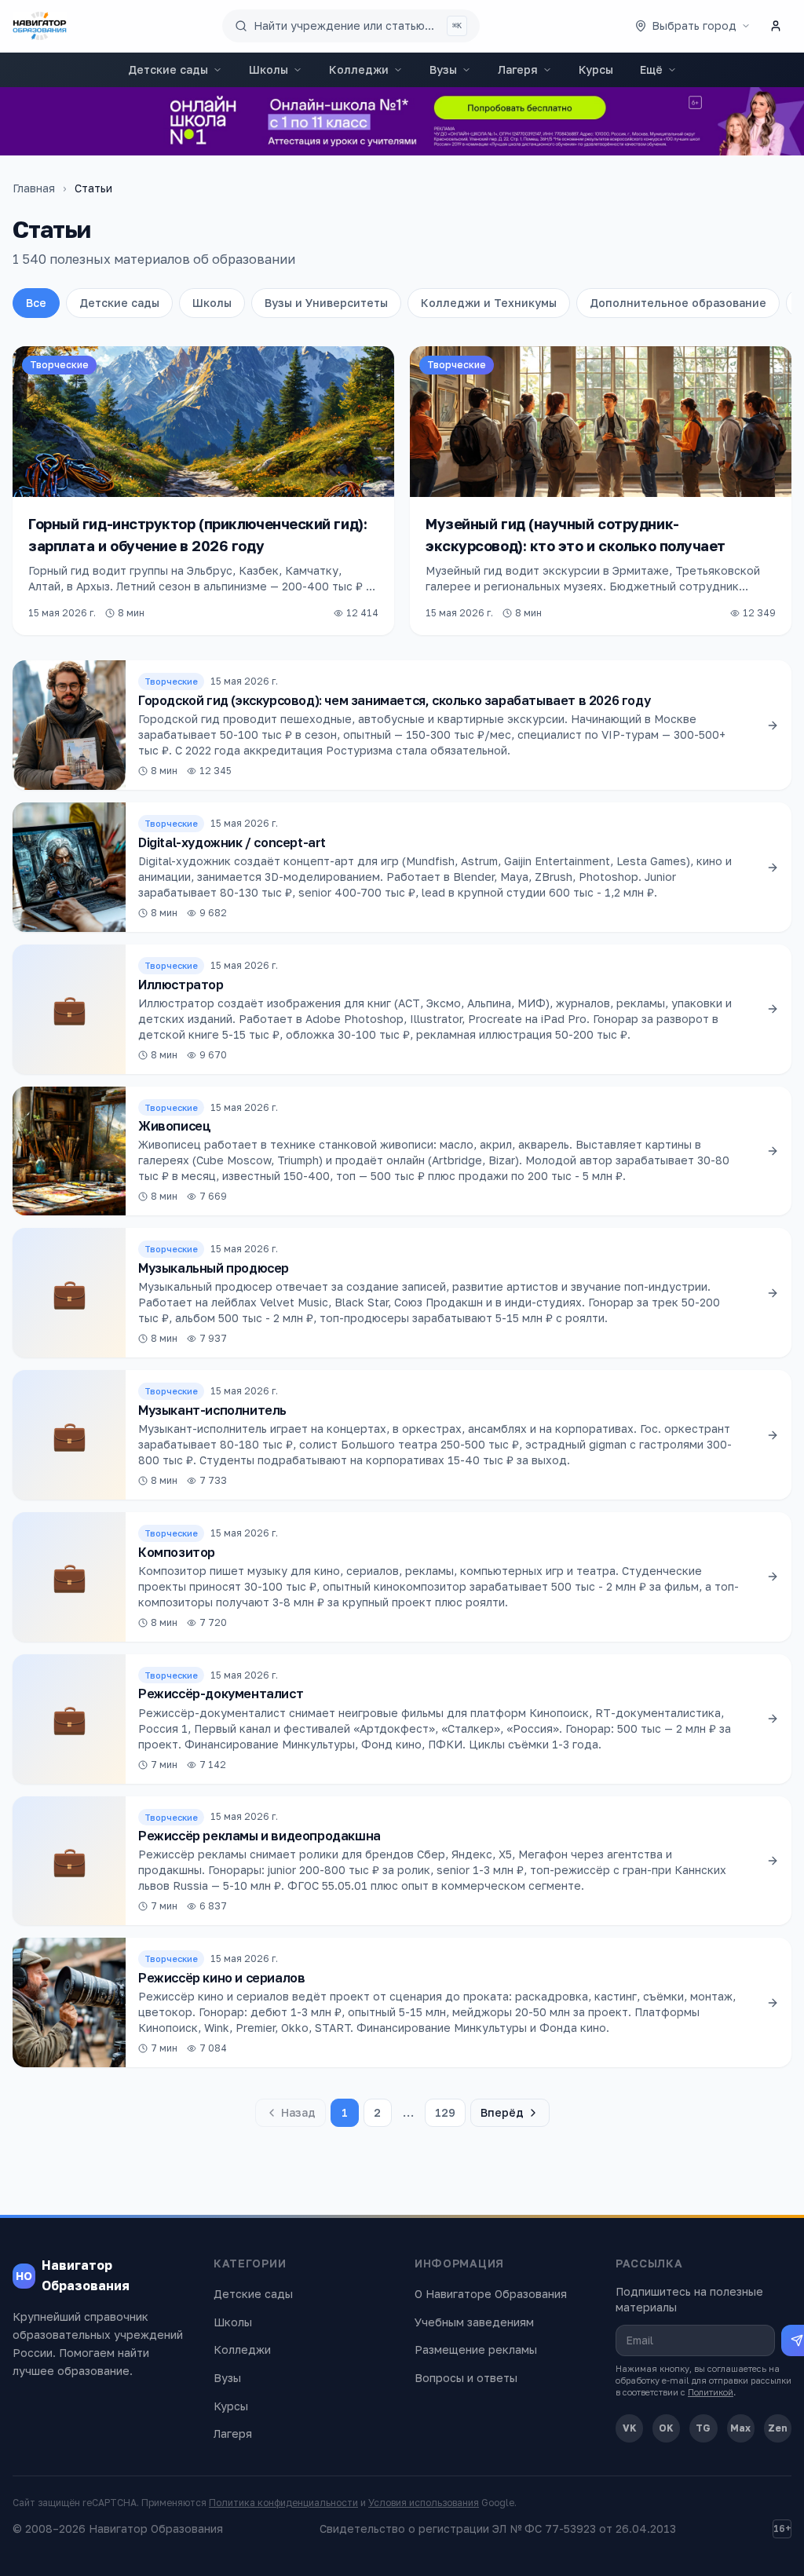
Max (740, 2428)
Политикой (711, 2392)
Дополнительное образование (678, 303)
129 (445, 2112)
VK (630, 2428)
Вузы (443, 69)
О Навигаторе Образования (491, 2294)
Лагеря (518, 69)
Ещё (651, 69)
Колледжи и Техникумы (489, 303)
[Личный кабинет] (776, 26)
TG (703, 2428)
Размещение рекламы (476, 2349)
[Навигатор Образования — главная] (40, 26)
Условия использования (424, 2503)
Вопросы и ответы (466, 2378)
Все (36, 303)
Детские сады (168, 69)
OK (666, 2428)
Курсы (596, 69)
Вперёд (502, 2112)
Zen (778, 2428)
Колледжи (359, 69)
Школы (269, 69)
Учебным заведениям (474, 2322)
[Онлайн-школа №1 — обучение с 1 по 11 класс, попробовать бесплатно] (402, 121)
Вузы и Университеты (326, 303)
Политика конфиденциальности (283, 2503)
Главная (34, 188)
